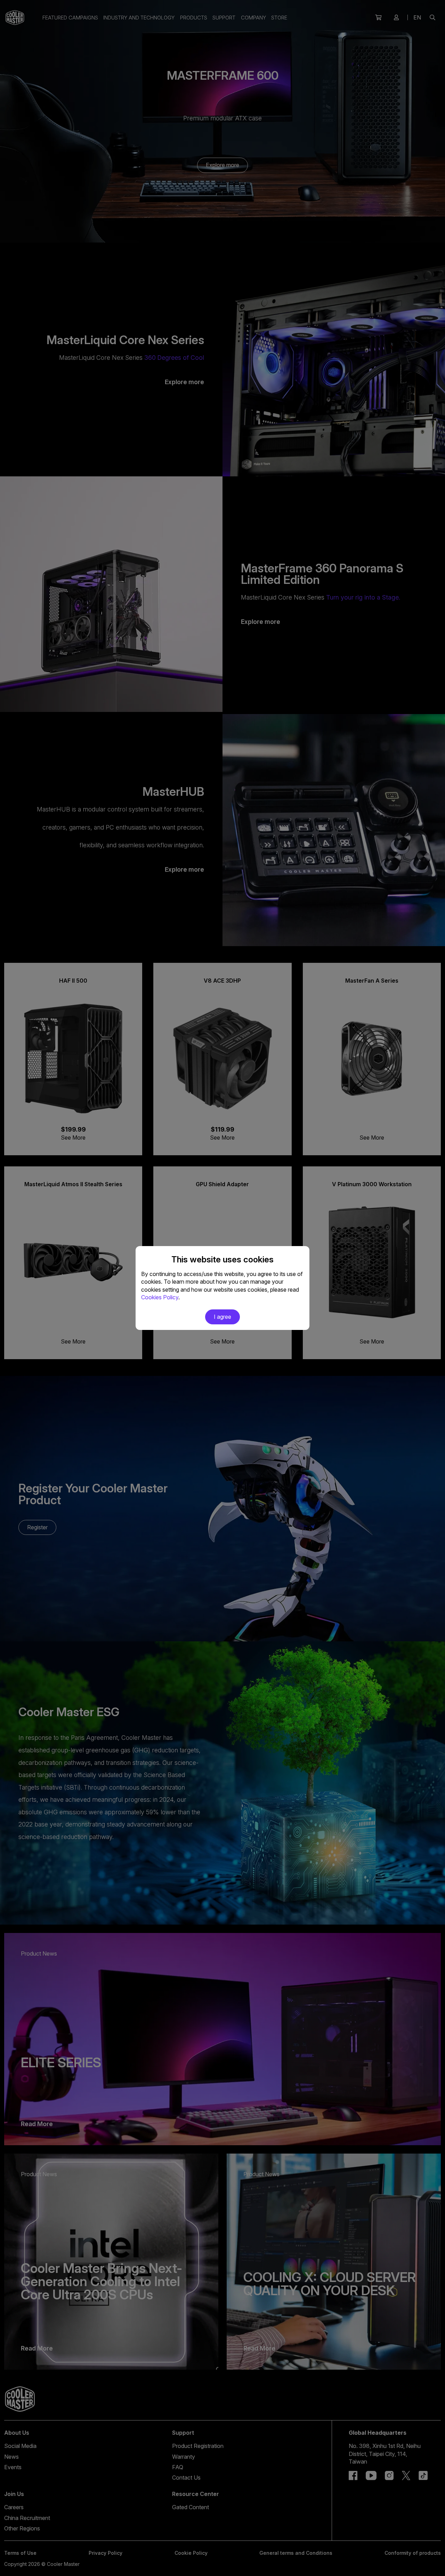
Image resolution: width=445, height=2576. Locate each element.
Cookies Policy (160, 1297)
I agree (222, 1317)
